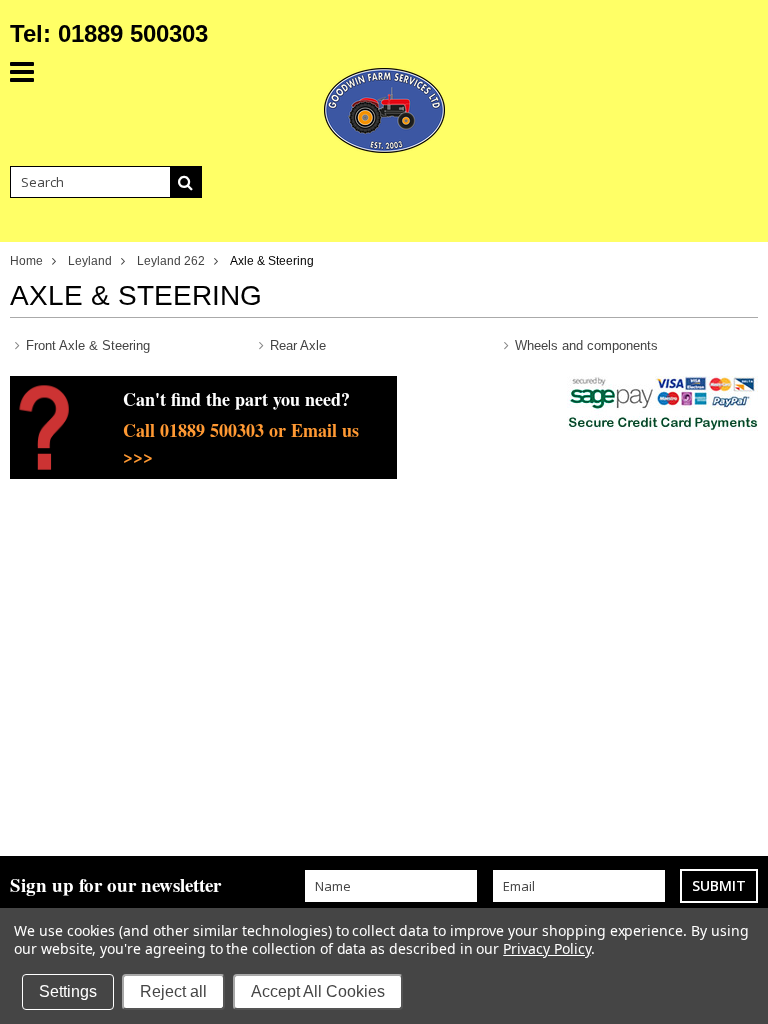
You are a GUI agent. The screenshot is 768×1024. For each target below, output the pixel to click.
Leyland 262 (171, 261)
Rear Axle (298, 345)
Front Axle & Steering (88, 345)
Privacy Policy (546, 948)
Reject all (173, 991)
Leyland (90, 261)
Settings (68, 991)
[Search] (186, 182)
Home (26, 261)
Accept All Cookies (318, 991)
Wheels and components (586, 345)
